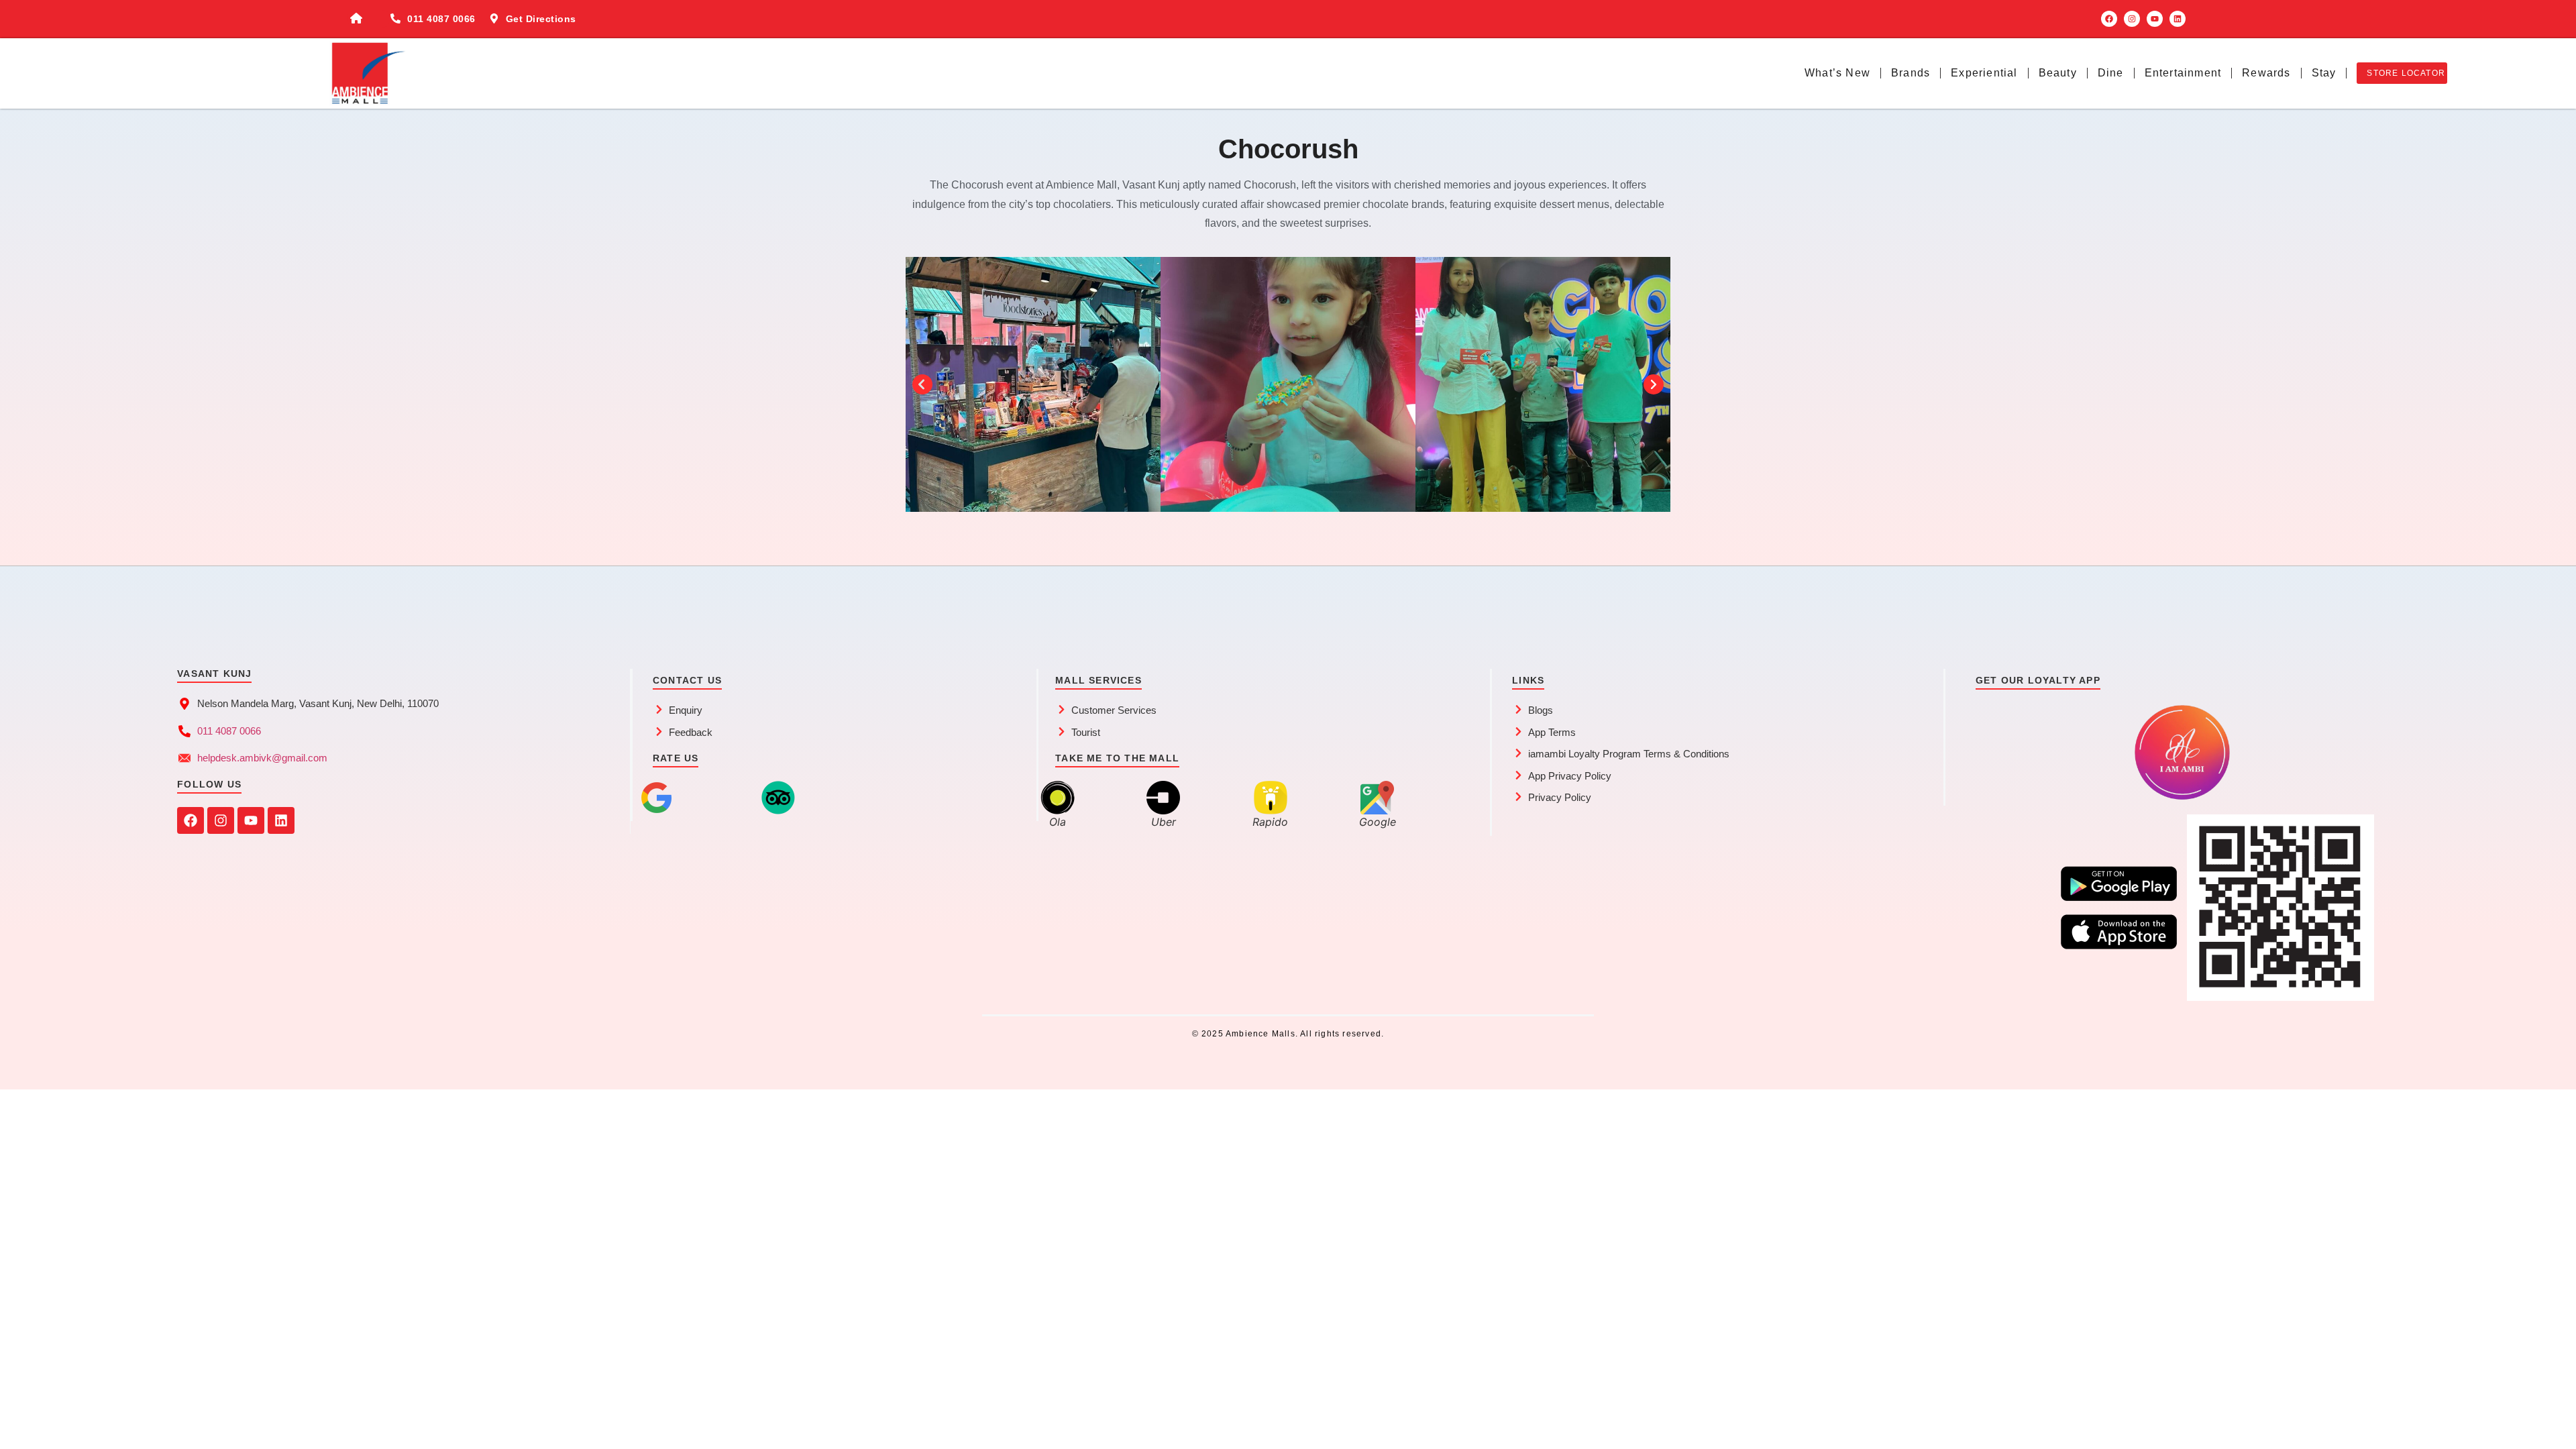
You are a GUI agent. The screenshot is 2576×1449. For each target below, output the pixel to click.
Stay (2324, 73)
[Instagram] (2132, 19)
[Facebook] (2109, 19)
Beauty (2058, 73)
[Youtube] (2155, 19)
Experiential (1984, 73)
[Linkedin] (2178, 19)
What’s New (1837, 73)
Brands (1911, 73)
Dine (2111, 73)
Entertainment (2183, 73)
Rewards (2266, 73)
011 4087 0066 (441, 19)
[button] (922, 384)
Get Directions (541, 19)
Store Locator (2406, 73)
